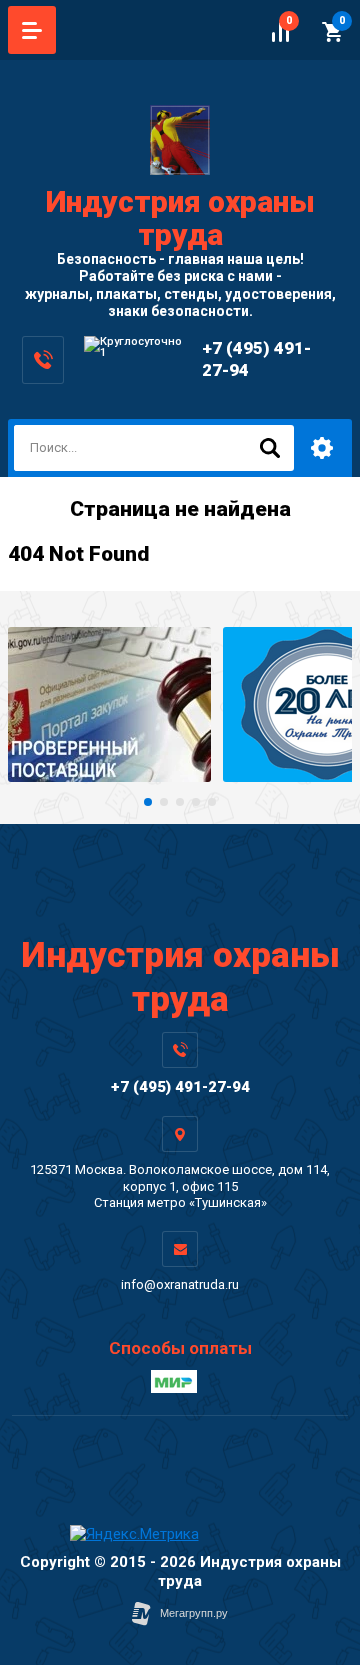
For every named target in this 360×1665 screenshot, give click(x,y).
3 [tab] (180, 802)
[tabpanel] (109, 704)
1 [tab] (148, 802)
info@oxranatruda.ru (180, 1284)
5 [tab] (212, 802)
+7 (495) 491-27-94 (180, 1087)
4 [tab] (196, 802)
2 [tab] (164, 802)
